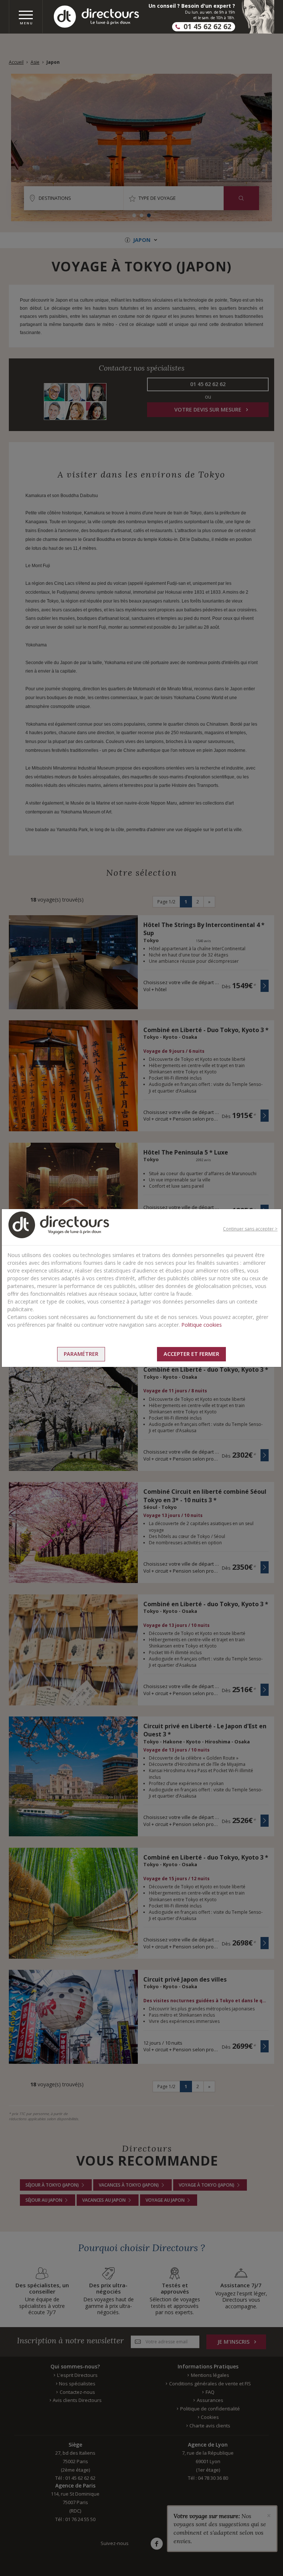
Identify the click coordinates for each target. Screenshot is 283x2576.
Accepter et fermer (191, 1354)
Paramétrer (81, 1354)
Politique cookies (202, 1325)
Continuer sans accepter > (250, 1229)
